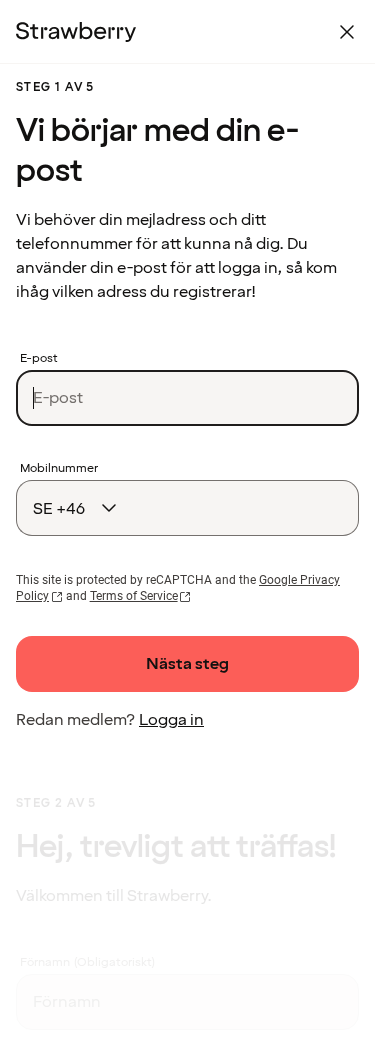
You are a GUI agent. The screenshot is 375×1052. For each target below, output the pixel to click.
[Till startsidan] (76, 32)
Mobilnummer (59, 469)
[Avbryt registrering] (347, 32)
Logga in (171, 720)
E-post (39, 359)
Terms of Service (134, 596)
